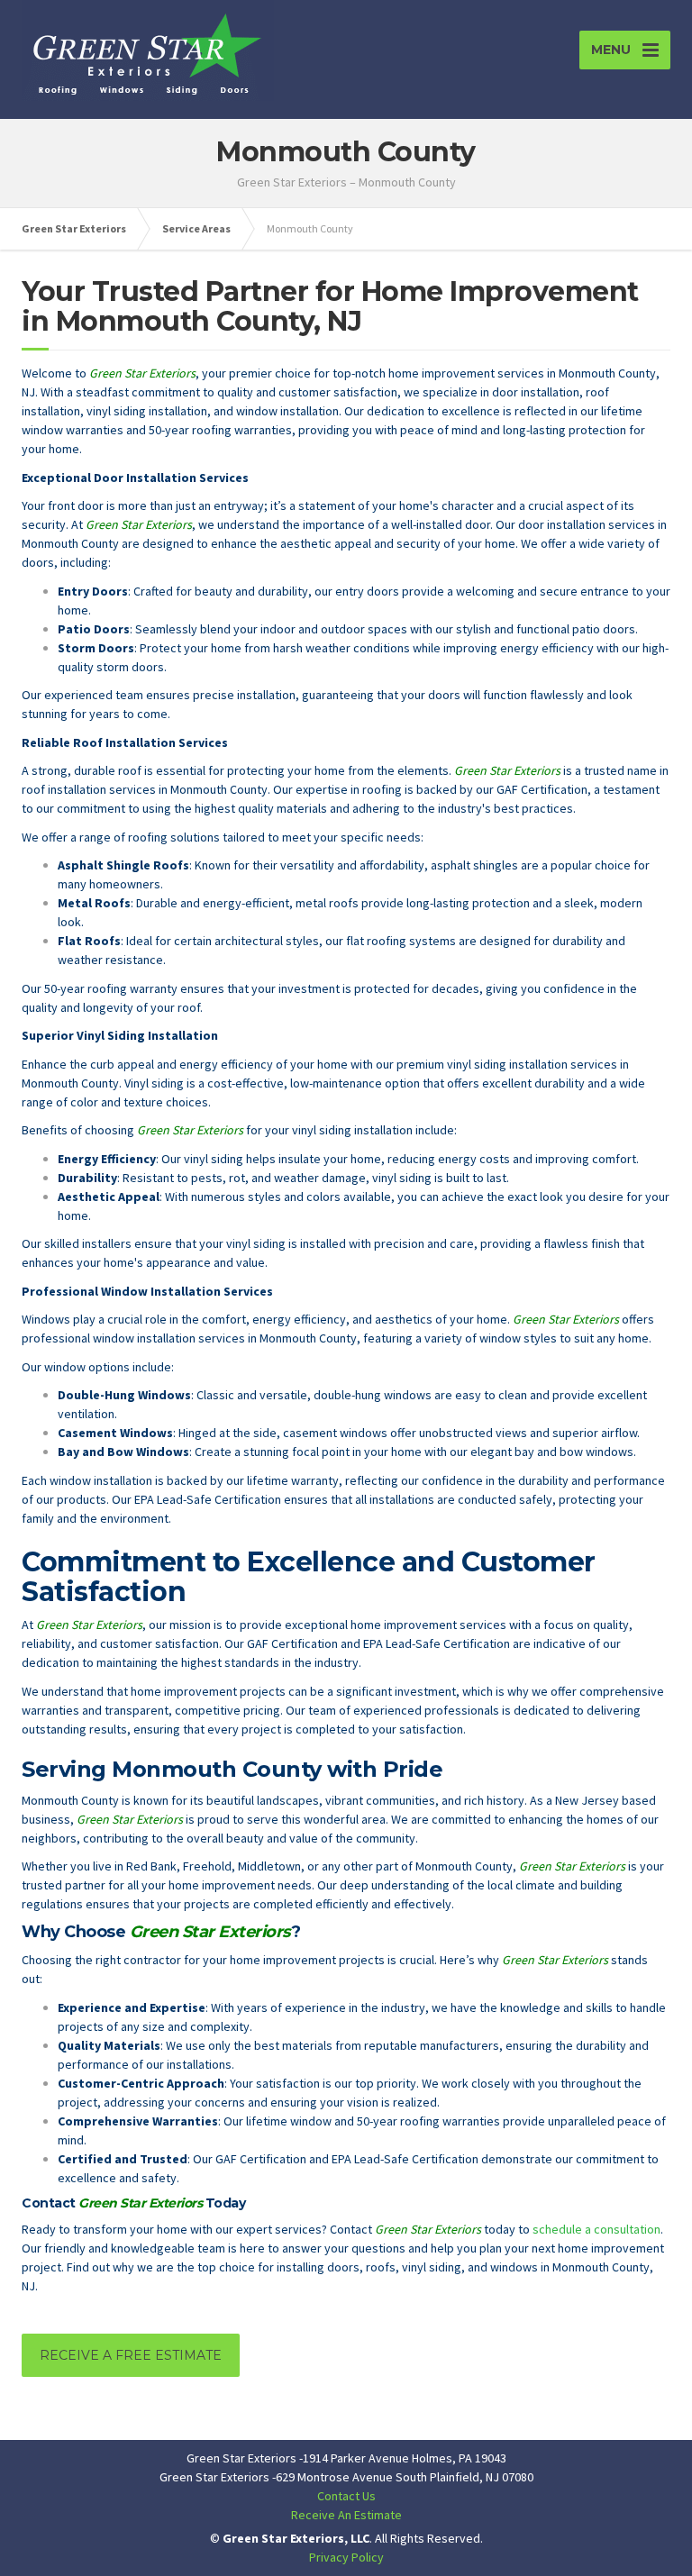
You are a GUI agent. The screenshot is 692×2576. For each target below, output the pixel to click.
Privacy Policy (346, 2557)
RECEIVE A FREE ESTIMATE (131, 2355)
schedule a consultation (596, 2229)
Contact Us (346, 2496)
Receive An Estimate (346, 2515)
